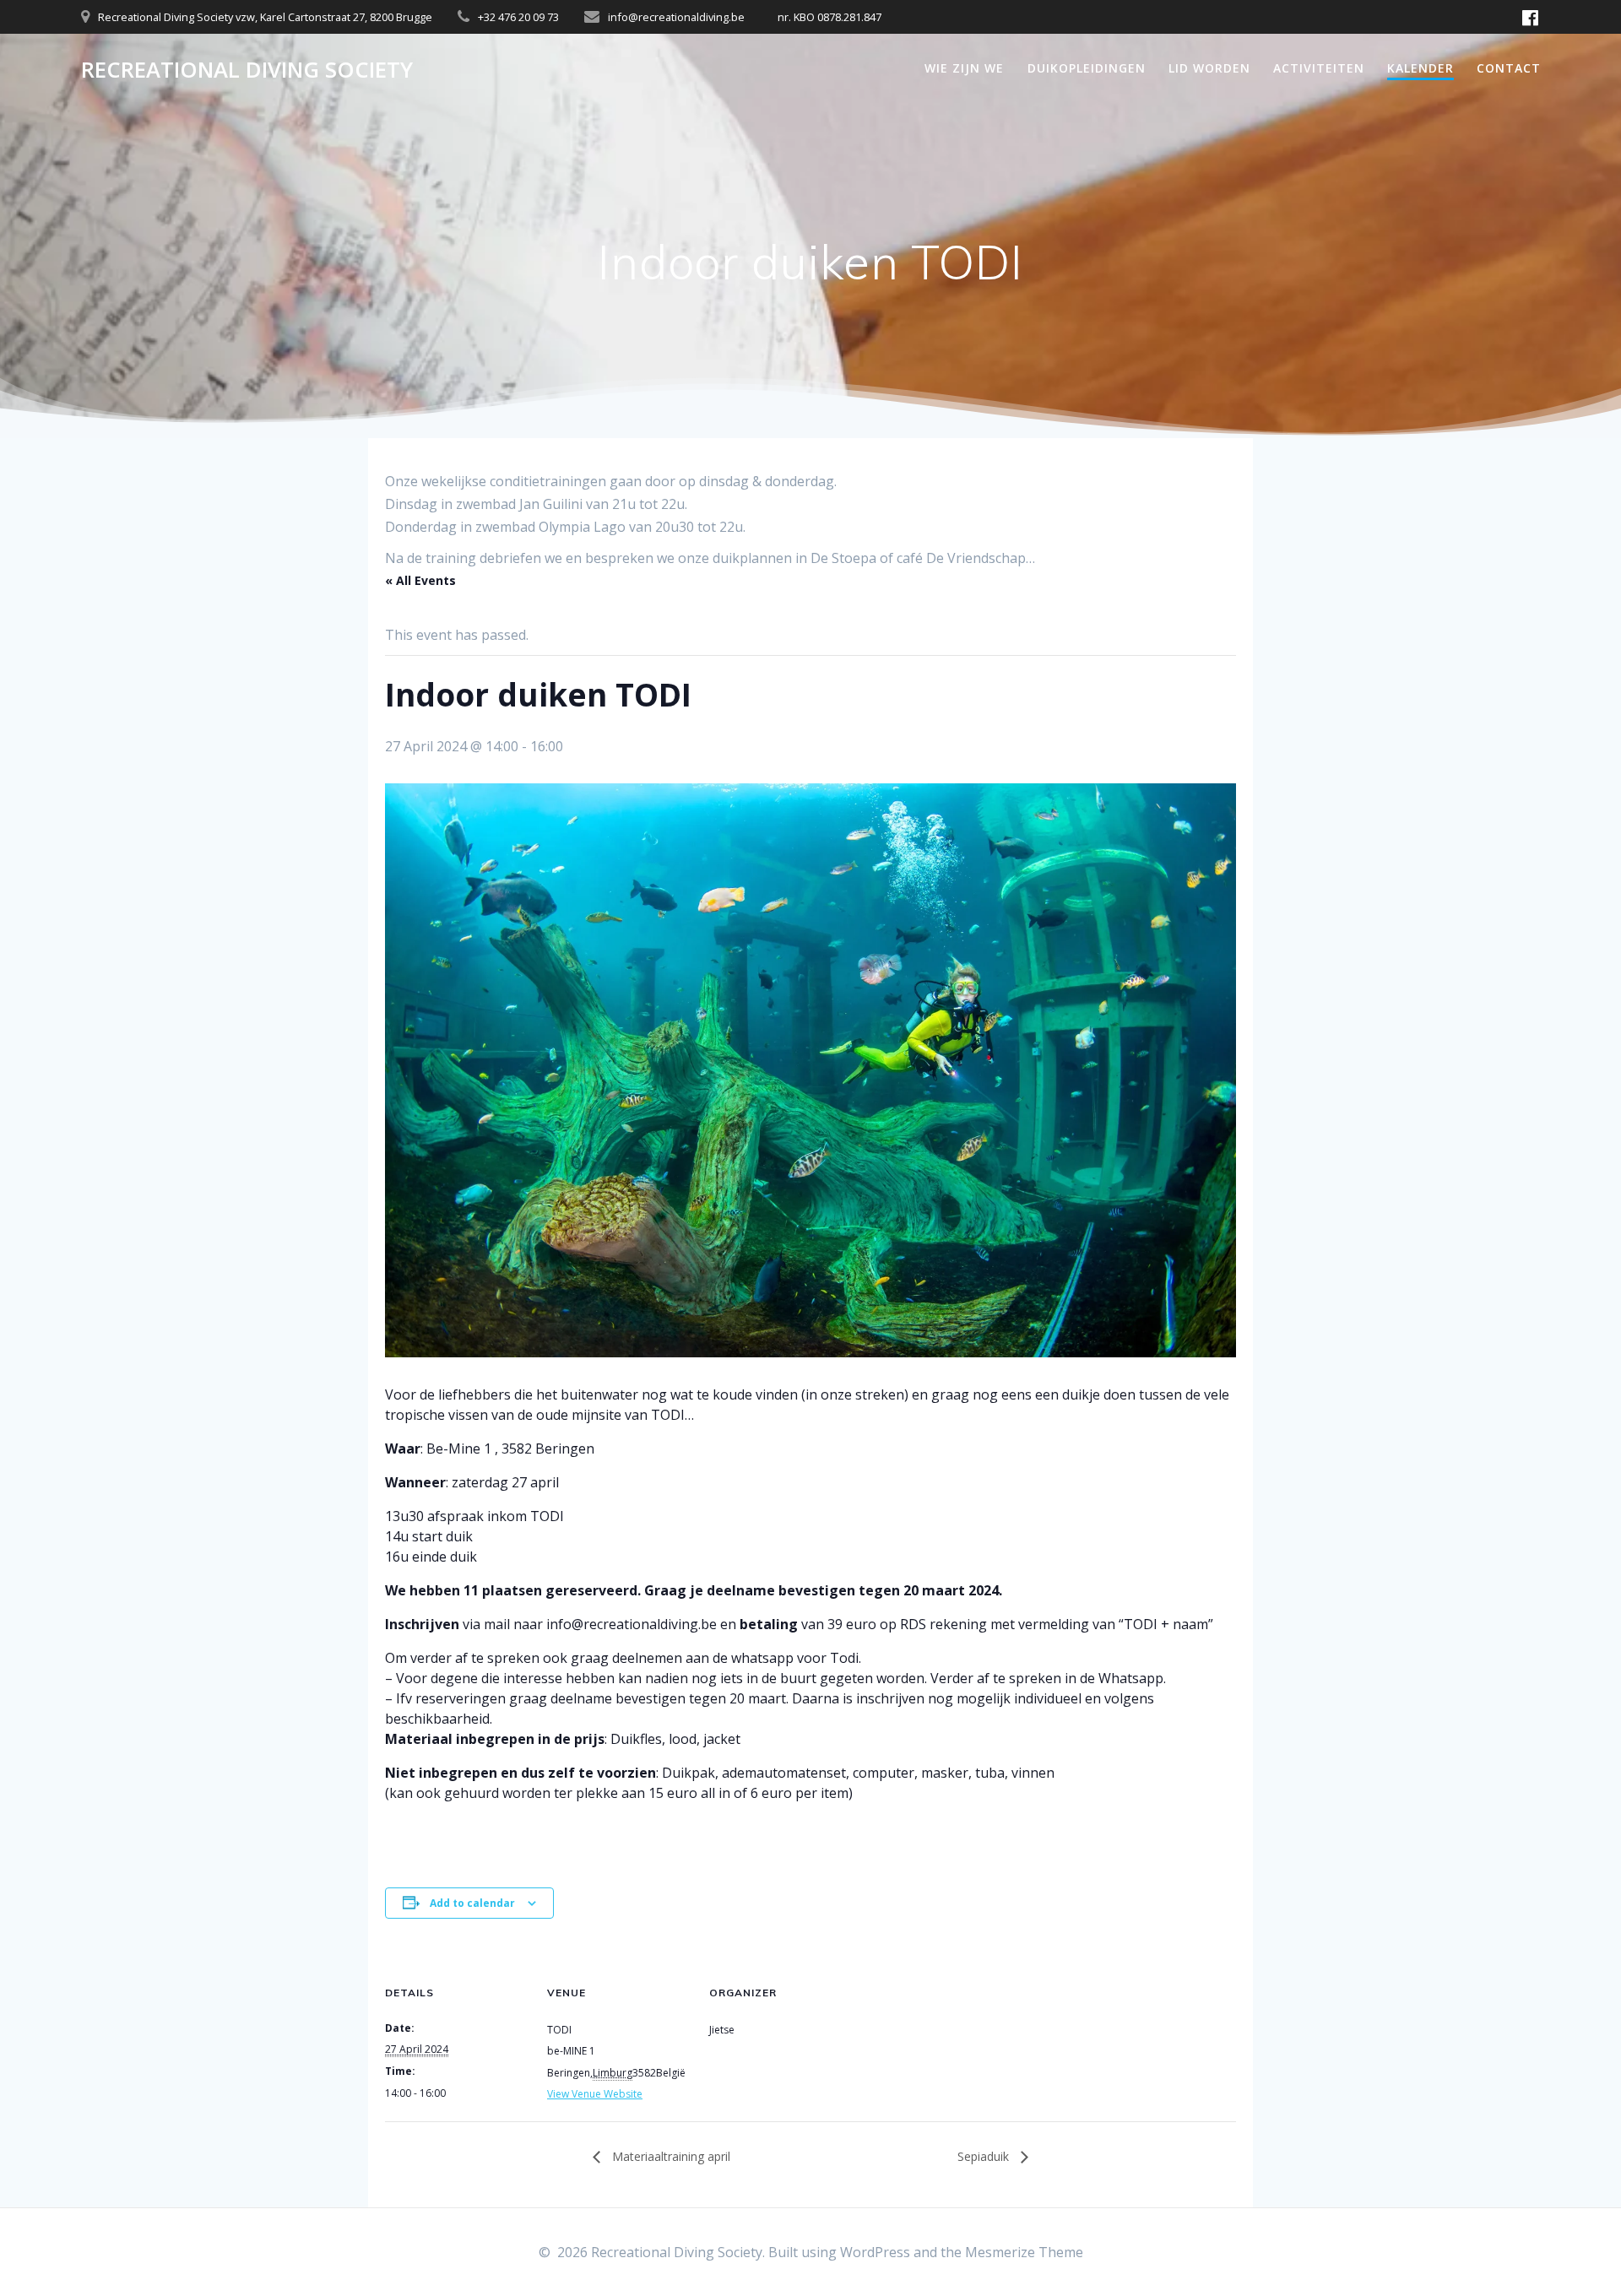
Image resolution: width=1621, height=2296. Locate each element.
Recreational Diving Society (247, 70)
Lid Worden (1209, 68)
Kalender (1420, 68)
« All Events (420, 580)
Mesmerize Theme (1024, 2252)
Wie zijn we (964, 68)
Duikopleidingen (1087, 68)
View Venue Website (595, 2094)
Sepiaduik (985, 2156)
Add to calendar (472, 1903)
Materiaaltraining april (670, 2156)
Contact (1509, 68)
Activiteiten (1319, 68)
